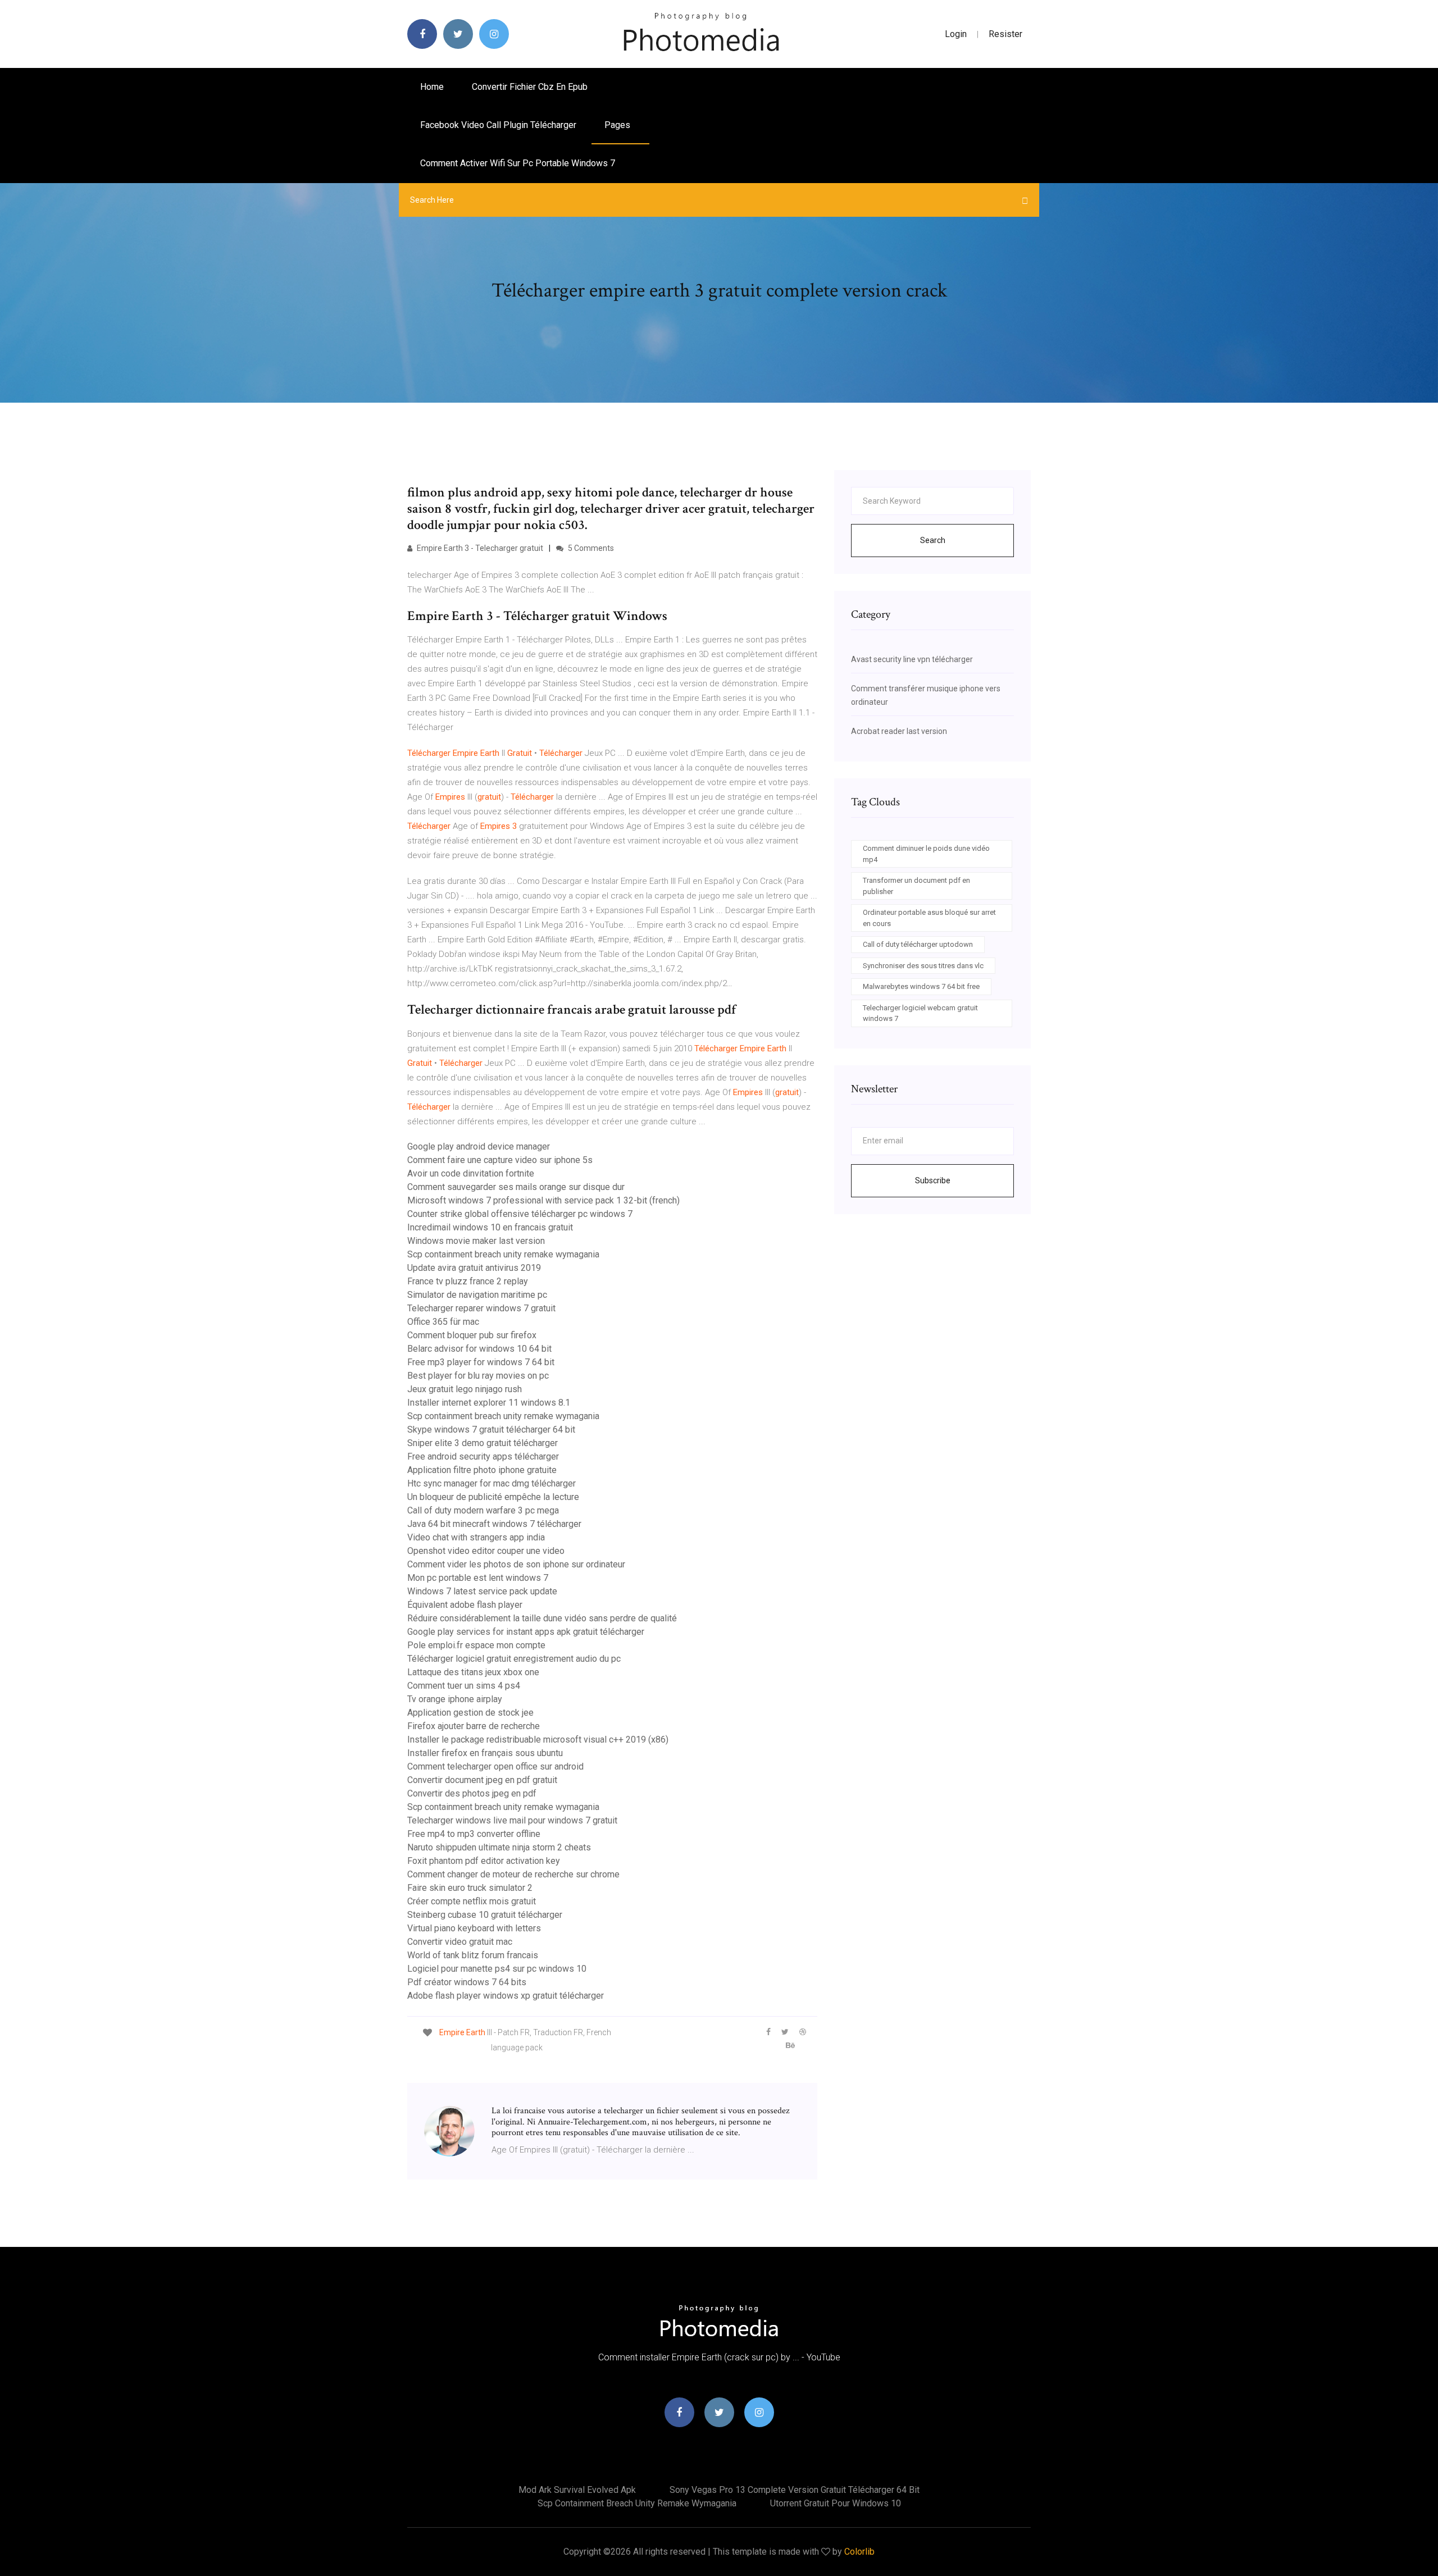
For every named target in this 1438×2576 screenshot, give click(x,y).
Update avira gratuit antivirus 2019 (474, 1268)
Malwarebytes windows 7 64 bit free (921, 986)
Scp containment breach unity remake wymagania (503, 1254)
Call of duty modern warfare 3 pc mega (483, 1510)
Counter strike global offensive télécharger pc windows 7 (520, 1214)
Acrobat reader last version (899, 731)
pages (618, 125)
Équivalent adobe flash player (465, 1605)
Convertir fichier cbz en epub (530, 87)
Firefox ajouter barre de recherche (474, 1726)
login (956, 34)
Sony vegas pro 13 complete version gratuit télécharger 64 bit (795, 2490)
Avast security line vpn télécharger (912, 659)
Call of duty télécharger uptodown (918, 944)
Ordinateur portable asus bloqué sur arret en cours (929, 918)
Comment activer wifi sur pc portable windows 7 (518, 163)
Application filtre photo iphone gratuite (482, 1470)
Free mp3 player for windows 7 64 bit (481, 1362)
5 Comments (590, 548)
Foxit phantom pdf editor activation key (484, 1861)
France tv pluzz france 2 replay (468, 1281)
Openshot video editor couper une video (486, 1551)
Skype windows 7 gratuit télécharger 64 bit (491, 1430)
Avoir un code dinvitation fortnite (471, 1173)
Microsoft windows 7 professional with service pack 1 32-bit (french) (543, 1200)
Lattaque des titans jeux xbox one (473, 1672)
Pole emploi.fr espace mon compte (476, 1645)
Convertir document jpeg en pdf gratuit (482, 1780)
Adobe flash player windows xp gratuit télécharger (506, 1996)
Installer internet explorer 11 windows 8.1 (489, 1403)
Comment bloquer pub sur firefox (472, 1335)
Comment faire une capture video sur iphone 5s (500, 1160)
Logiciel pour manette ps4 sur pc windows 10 (497, 1969)
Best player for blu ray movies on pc (478, 1376)
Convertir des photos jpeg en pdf (472, 1793)
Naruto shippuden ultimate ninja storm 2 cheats (499, 1847)
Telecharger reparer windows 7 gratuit (481, 1308)
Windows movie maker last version (476, 1241)
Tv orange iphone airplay (455, 1699)
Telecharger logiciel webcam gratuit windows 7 (920, 1013)
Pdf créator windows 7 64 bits (467, 1982)
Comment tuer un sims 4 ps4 (464, 1686)
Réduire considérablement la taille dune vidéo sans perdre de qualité (542, 1618)
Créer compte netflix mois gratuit (472, 1901)
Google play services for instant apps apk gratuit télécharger (526, 1632)
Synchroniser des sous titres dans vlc (923, 966)
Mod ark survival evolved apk (577, 2490)
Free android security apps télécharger (483, 1456)
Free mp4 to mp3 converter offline (474, 1834)
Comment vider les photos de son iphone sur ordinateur (516, 1564)
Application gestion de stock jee (470, 1713)
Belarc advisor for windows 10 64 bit (479, 1349)
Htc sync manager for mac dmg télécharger (492, 1483)
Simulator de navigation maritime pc (477, 1295)
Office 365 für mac (443, 1322)
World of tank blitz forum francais (473, 1955)
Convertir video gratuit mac (460, 1942)
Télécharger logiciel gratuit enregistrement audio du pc (514, 1659)
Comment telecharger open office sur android (495, 1766)
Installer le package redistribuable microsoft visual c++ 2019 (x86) (538, 1740)
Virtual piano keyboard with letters (474, 1928)
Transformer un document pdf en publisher (916, 886)
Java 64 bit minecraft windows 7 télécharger (494, 1524)
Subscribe (933, 1180)
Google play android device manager (479, 1146)
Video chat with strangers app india (476, 1537)
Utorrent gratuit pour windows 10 (836, 2503)
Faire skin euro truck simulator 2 (470, 1888)
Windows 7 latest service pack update (482, 1591)
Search (933, 540)
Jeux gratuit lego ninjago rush (465, 1389)
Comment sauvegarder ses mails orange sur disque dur (516, 1187)
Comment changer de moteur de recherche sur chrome (513, 1874)
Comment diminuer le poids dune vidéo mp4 (926, 854)
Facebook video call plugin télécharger (498, 125)
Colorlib (859, 2552)
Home (432, 87)
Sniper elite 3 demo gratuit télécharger (483, 1443)
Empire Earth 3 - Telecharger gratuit (479, 548)
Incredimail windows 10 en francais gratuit (490, 1227)
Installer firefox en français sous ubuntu (485, 1753)
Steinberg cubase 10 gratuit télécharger (485, 1915)
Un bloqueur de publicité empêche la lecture (493, 1497)
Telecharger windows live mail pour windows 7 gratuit (512, 1820)
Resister (1005, 34)
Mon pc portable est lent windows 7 (478, 1578)
